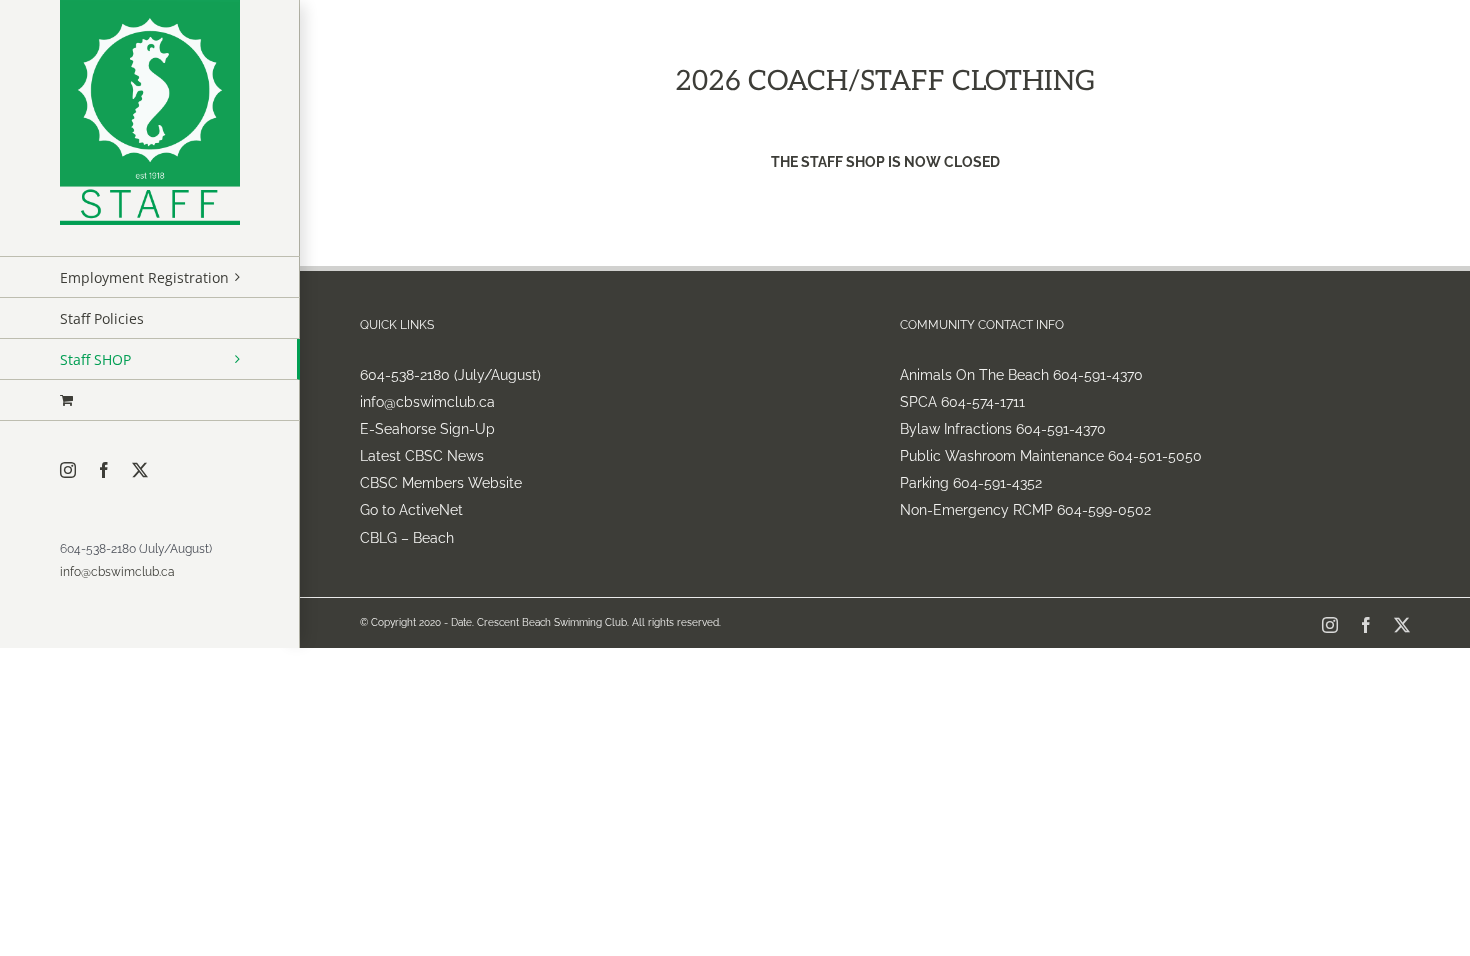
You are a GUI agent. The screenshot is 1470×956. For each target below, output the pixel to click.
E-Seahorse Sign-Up (427, 429)
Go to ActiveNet (411, 510)
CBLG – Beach (407, 538)
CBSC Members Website (441, 483)
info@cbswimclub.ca (117, 572)
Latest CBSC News (422, 456)
